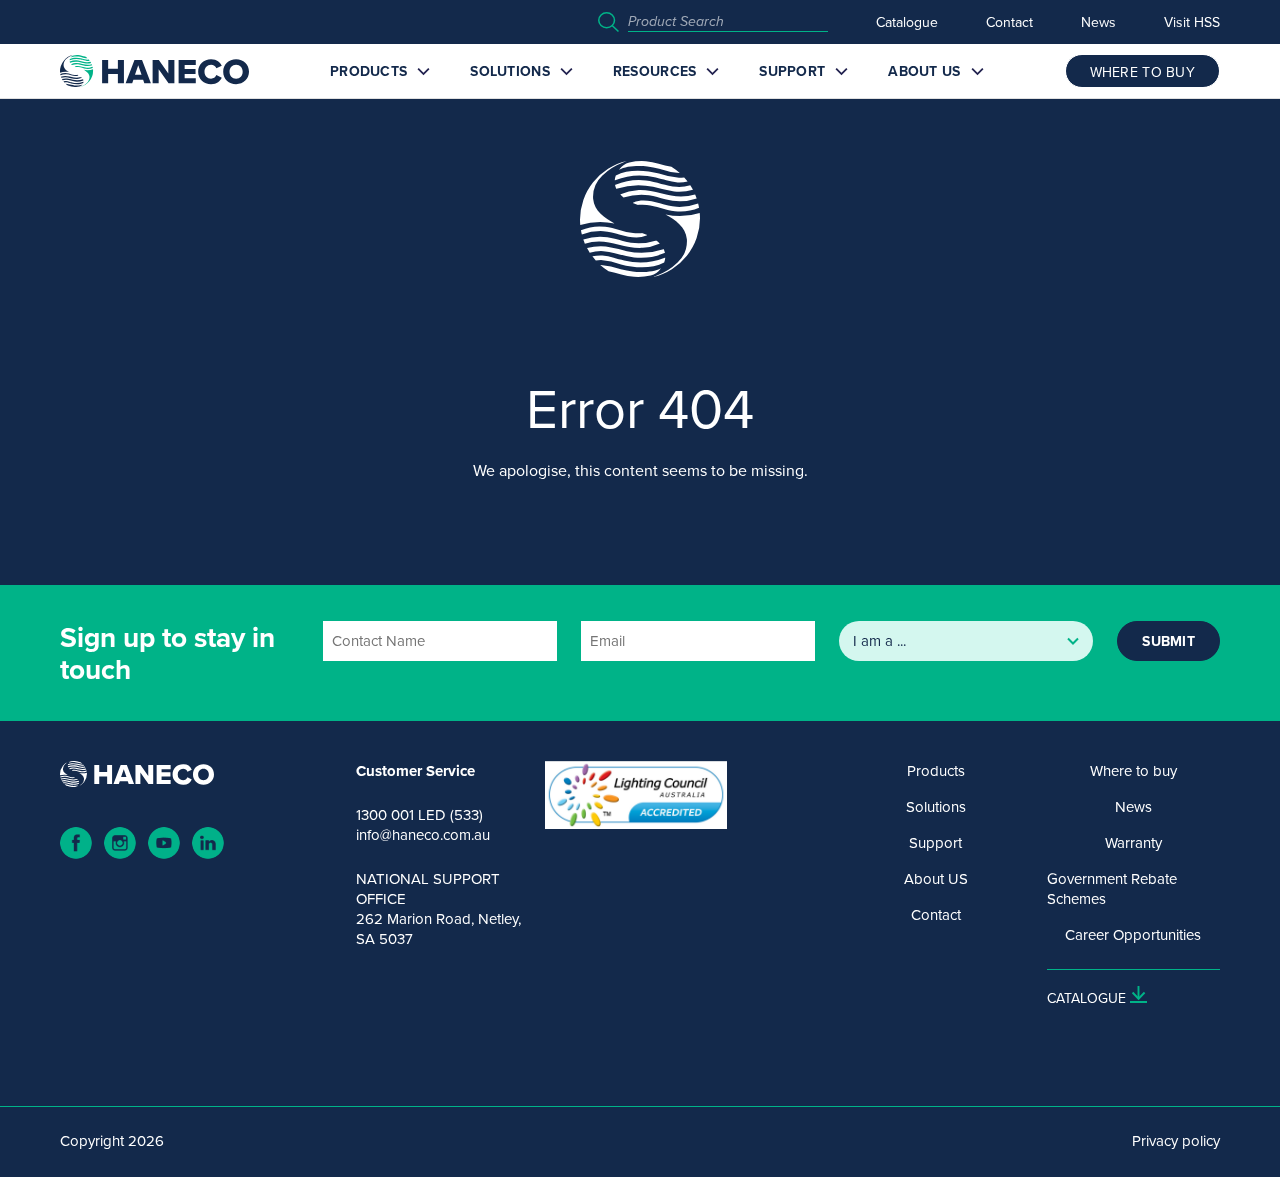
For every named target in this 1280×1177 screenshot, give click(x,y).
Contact (1009, 22)
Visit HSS (1192, 22)
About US (924, 71)
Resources (655, 71)
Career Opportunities (1133, 935)
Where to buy (1133, 771)
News (1098, 22)
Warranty (1133, 843)
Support (792, 71)
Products (368, 71)
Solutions (510, 71)
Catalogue (907, 22)
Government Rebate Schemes (1112, 889)
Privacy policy (1176, 1141)
